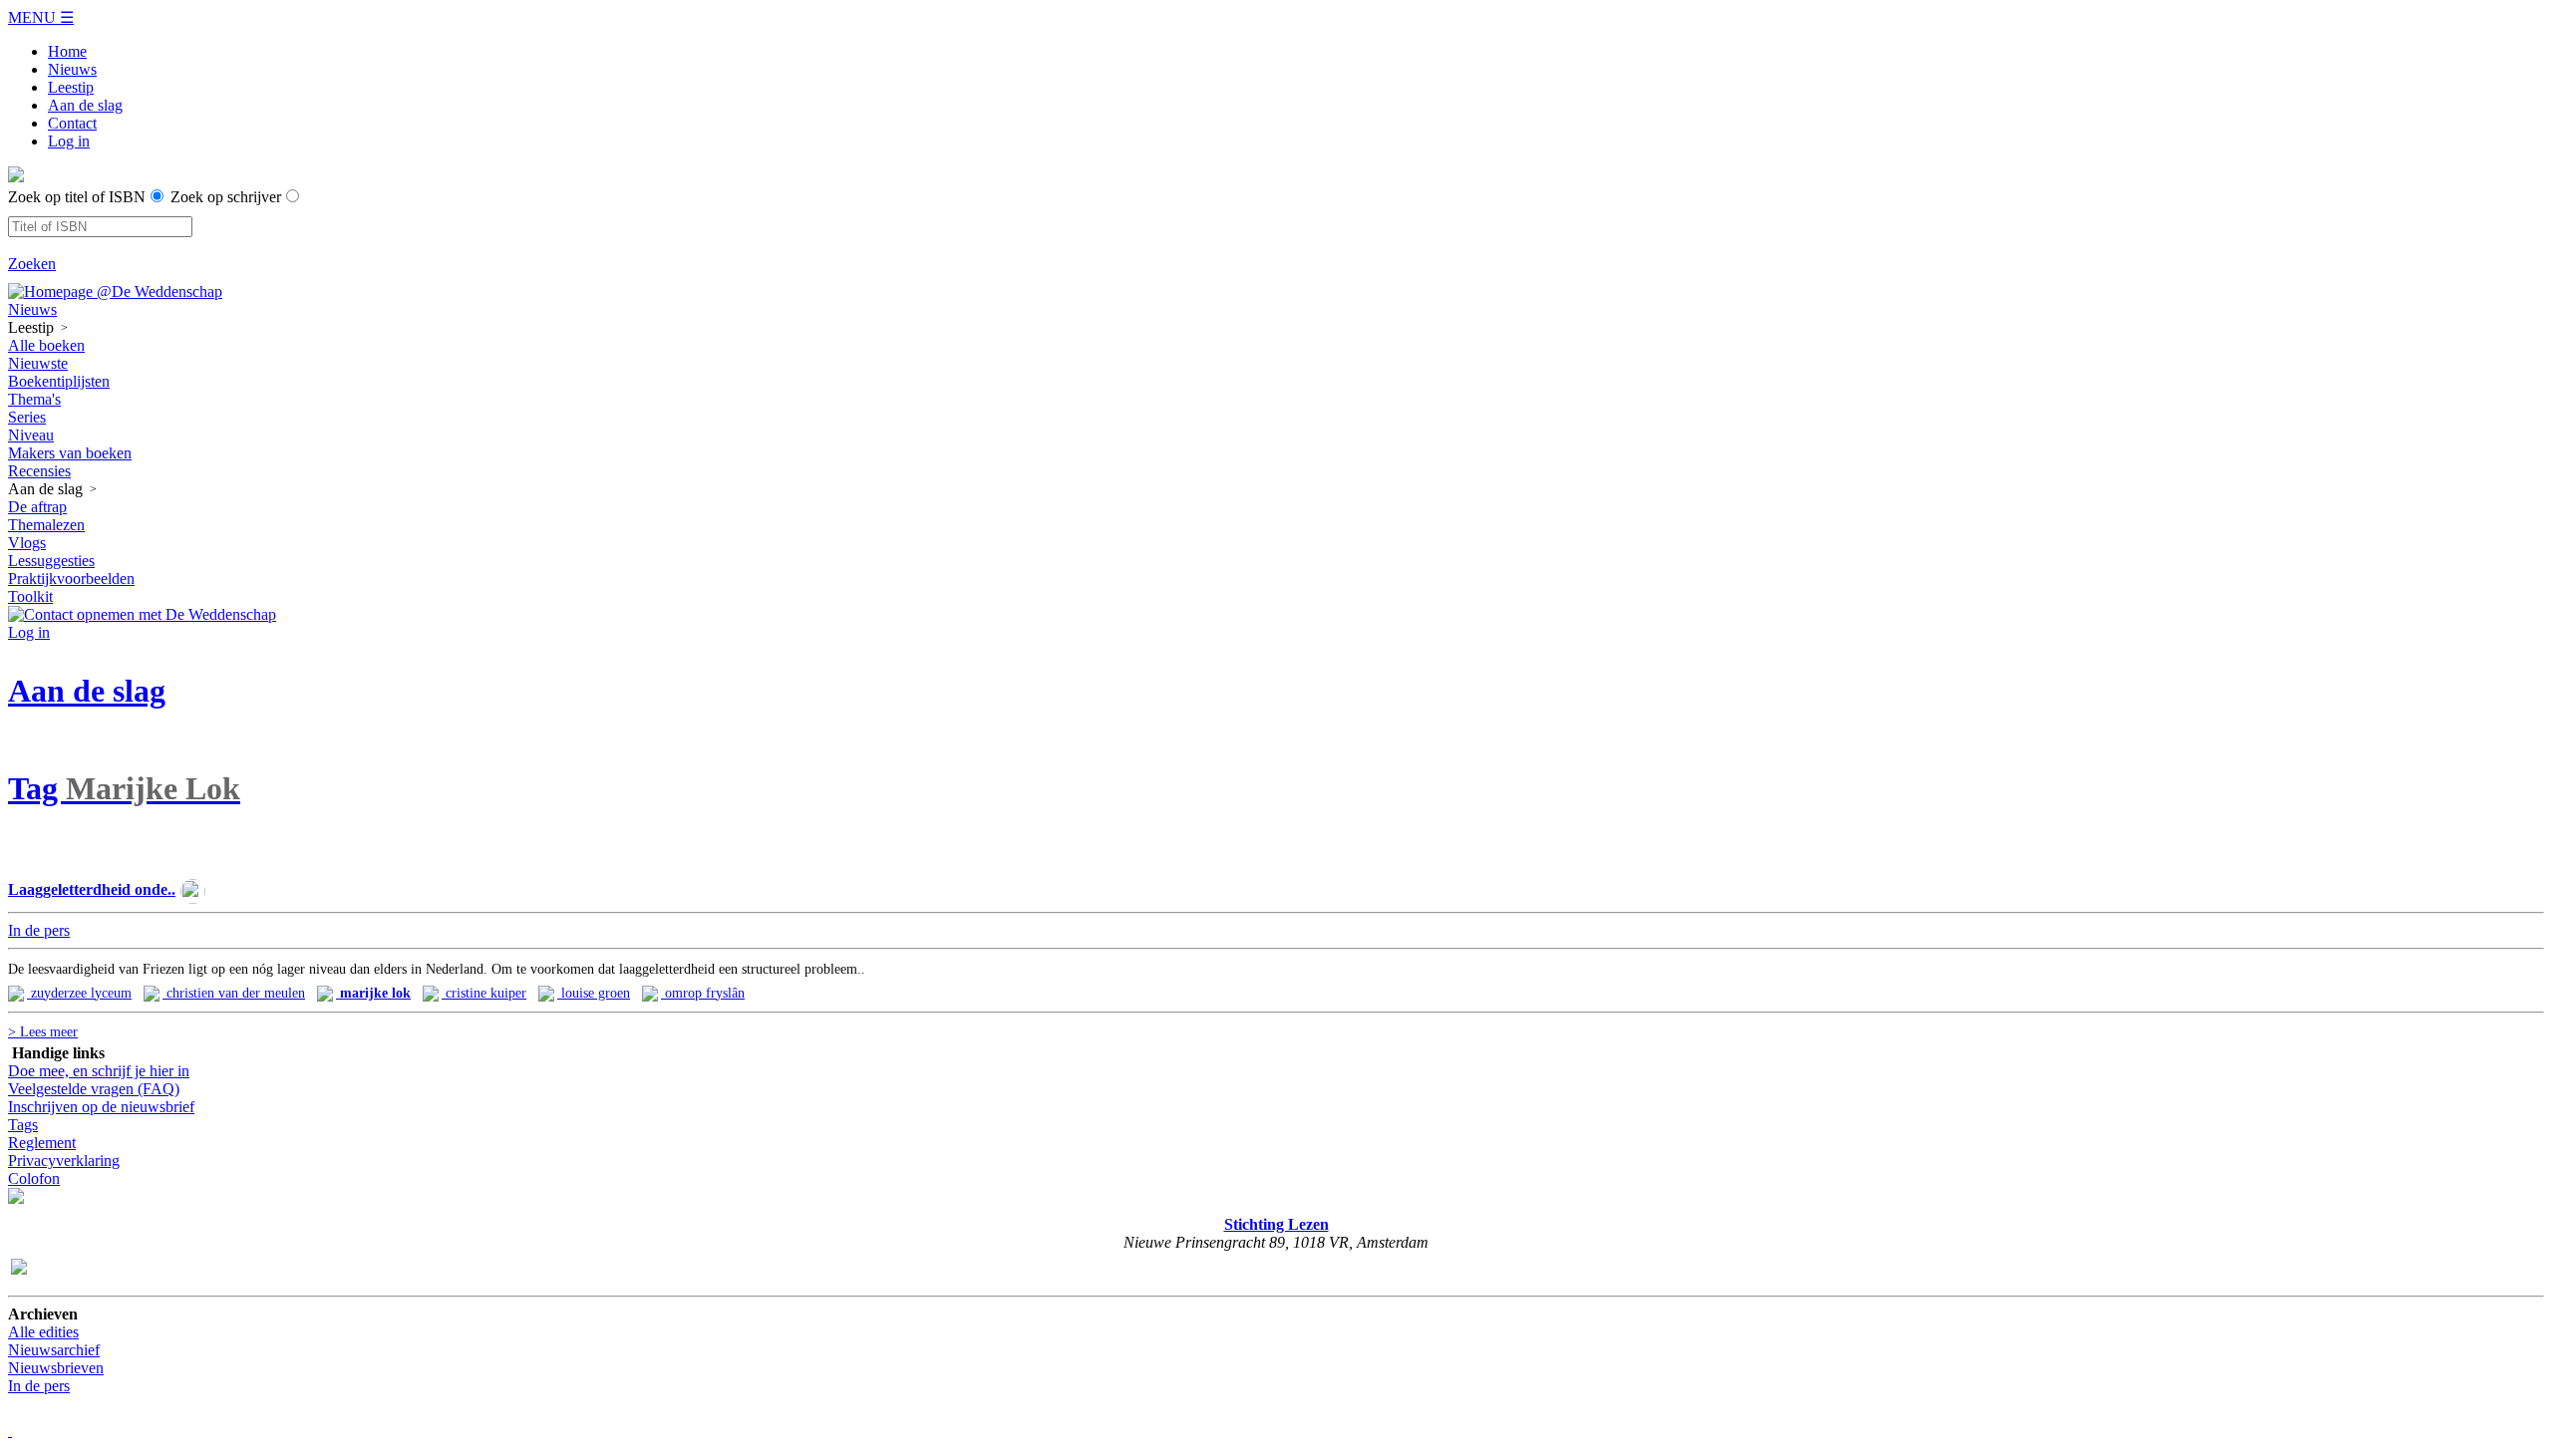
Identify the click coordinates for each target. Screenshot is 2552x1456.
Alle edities (43, 1332)
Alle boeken (46, 345)
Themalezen (46, 525)
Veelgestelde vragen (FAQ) (94, 1089)
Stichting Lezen (1276, 1224)
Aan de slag (85, 105)
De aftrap (37, 507)
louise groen (594, 993)
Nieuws (72, 69)
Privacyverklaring (64, 1161)
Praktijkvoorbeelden (71, 579)
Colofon (34, 1178)
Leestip (71, 87)
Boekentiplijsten (59, 381)
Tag (124, 788)
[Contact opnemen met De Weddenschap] (143, 614)
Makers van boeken (70, 453)
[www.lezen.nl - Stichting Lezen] (16, 1206)
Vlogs (27, 543)
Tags (23, 1125)
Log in (69, 141)
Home (67, 51)
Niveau (31, 435)
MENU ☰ (41, 17)
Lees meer (43, 1032)
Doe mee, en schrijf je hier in (99, 1071)
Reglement (42, 1143)
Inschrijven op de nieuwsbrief (101, 1107)
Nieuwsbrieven (56, 1368)
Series (27, 417)
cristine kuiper (484, 993)
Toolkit (30, 596)
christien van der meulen (234, 993)
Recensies (39, 471)
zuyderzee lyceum (79, 993)
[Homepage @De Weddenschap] (116, 291)
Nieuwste (38, 363)
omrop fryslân (703, 993)
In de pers (39, 1386)
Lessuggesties (51, 561)
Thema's (34, 399)
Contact (72, 123)
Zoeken (32, 264)
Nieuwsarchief (54, 1350)
